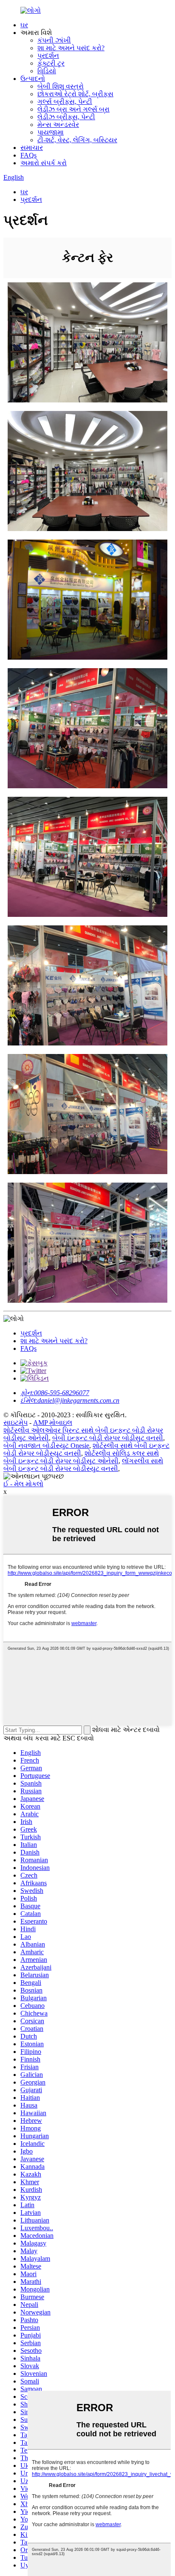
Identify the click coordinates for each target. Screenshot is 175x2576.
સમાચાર (32, 148)
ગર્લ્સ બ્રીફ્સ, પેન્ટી (65, 102)
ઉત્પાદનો (33, 79)
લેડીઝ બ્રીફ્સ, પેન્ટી (66, 117)
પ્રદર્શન (48, 56)
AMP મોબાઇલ (53, 1423)
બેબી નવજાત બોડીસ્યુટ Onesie (46, 1446)
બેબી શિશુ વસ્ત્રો (61, 86)
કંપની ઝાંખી (54, 40)
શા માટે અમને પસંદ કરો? (71, 48)
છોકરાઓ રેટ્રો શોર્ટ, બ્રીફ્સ (75, 94)
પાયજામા (51, 132)
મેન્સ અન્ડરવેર (58, 125)
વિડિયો (47, 71)
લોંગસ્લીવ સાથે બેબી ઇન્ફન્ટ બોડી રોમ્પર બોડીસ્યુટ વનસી (83, 1465)
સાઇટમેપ (16, 1423)
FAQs (28, 155)
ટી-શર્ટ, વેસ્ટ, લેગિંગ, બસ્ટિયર (77, 140)
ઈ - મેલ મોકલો (23, 1484)
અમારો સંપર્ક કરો (44, 163)
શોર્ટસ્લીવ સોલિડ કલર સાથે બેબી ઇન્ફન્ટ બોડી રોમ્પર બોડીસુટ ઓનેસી (81, 1457)
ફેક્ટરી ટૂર (51, 63)
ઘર (24, 25)
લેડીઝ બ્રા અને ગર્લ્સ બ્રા (73, 109)
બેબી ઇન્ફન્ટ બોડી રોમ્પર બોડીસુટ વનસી (108, 1438)
